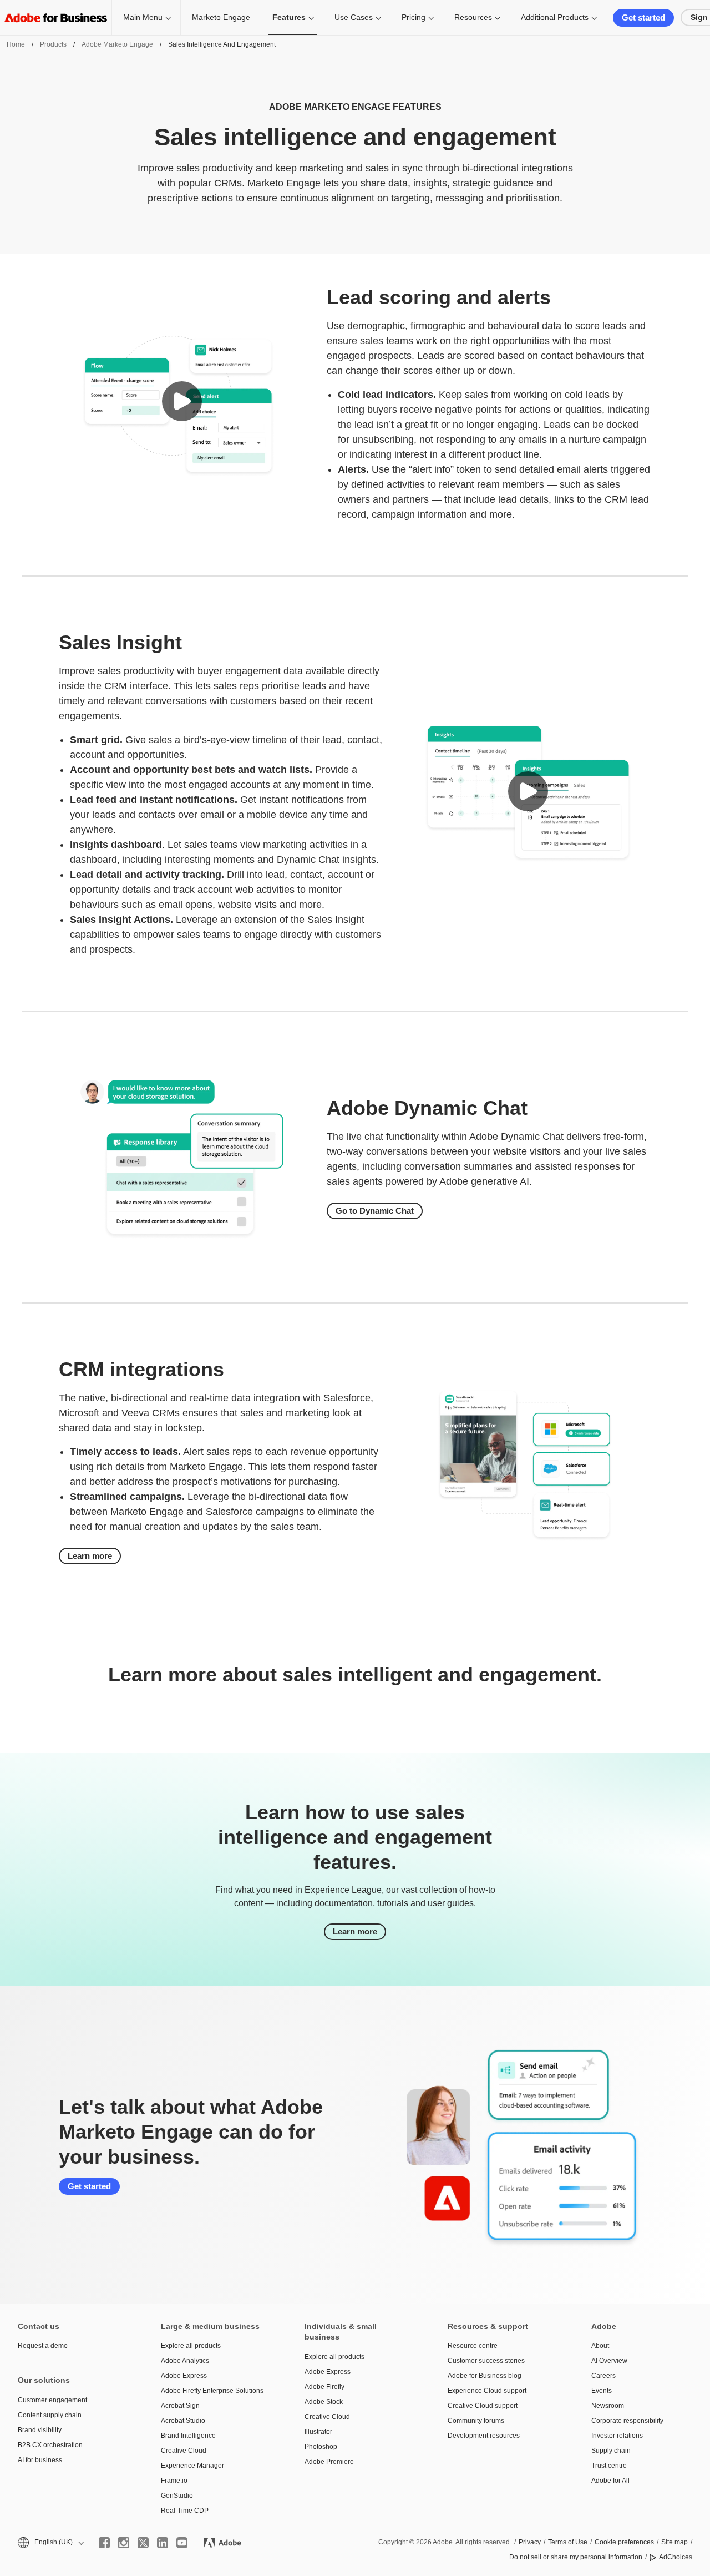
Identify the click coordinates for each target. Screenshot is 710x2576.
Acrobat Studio (183, 2421)
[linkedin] (163, 2543)
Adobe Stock (324, 2402)
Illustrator (318, 2432)
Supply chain (611, 2451)
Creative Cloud (184, 2451)
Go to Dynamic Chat (375, 1211)
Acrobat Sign (180, 2406)
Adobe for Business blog (485, 2376)
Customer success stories (486, 2361)
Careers (603, 2376)
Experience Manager (192, 2466)
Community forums (476, 2421)
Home (16, 44)
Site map (674, 2542)
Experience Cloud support (487, 2391)
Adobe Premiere (329, 2462)
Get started (643, 17)
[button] (182, 401)
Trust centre (609, 2466)
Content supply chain (50, 2415)
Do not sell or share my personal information (576, 2557)
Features (289, 17)
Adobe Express (184, 2376)
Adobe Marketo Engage (117, 44)
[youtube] (182, 2543)
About (600, 2346)
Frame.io (174, 2481)
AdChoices (676, 2557)
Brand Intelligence (188, 2436)
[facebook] (104, 2543)
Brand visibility (40, 2430)
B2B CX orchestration (50, 2445)
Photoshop (321, 2447)
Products (53, 44)
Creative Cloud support (483, 2406)
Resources (473, 17)
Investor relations (617, 2436)
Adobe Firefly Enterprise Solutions (212, 2391)
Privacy (530, 2542)
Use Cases (354, 17)
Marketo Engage (221, 17)
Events (602, 2391)
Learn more (90, 1556)
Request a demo (43, 2346)
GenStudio (177, 2496)
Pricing (414, 17)
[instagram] (124, 2543)
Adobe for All (610, 2481)
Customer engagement (52, 2400)
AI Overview (609, 2361)
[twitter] (143, 2543)
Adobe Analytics (185, 2361)
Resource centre (473, 2346)
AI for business (40, 2460)
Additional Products (555, 17)
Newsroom (608, 2406)
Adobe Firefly (324, 2387)
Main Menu (143, 17)
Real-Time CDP (185, 2511)
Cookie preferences (624, 2542)
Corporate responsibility (627, 2421)
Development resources (484, 2436)
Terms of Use (568, 2542)
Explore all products (191, 2346)
